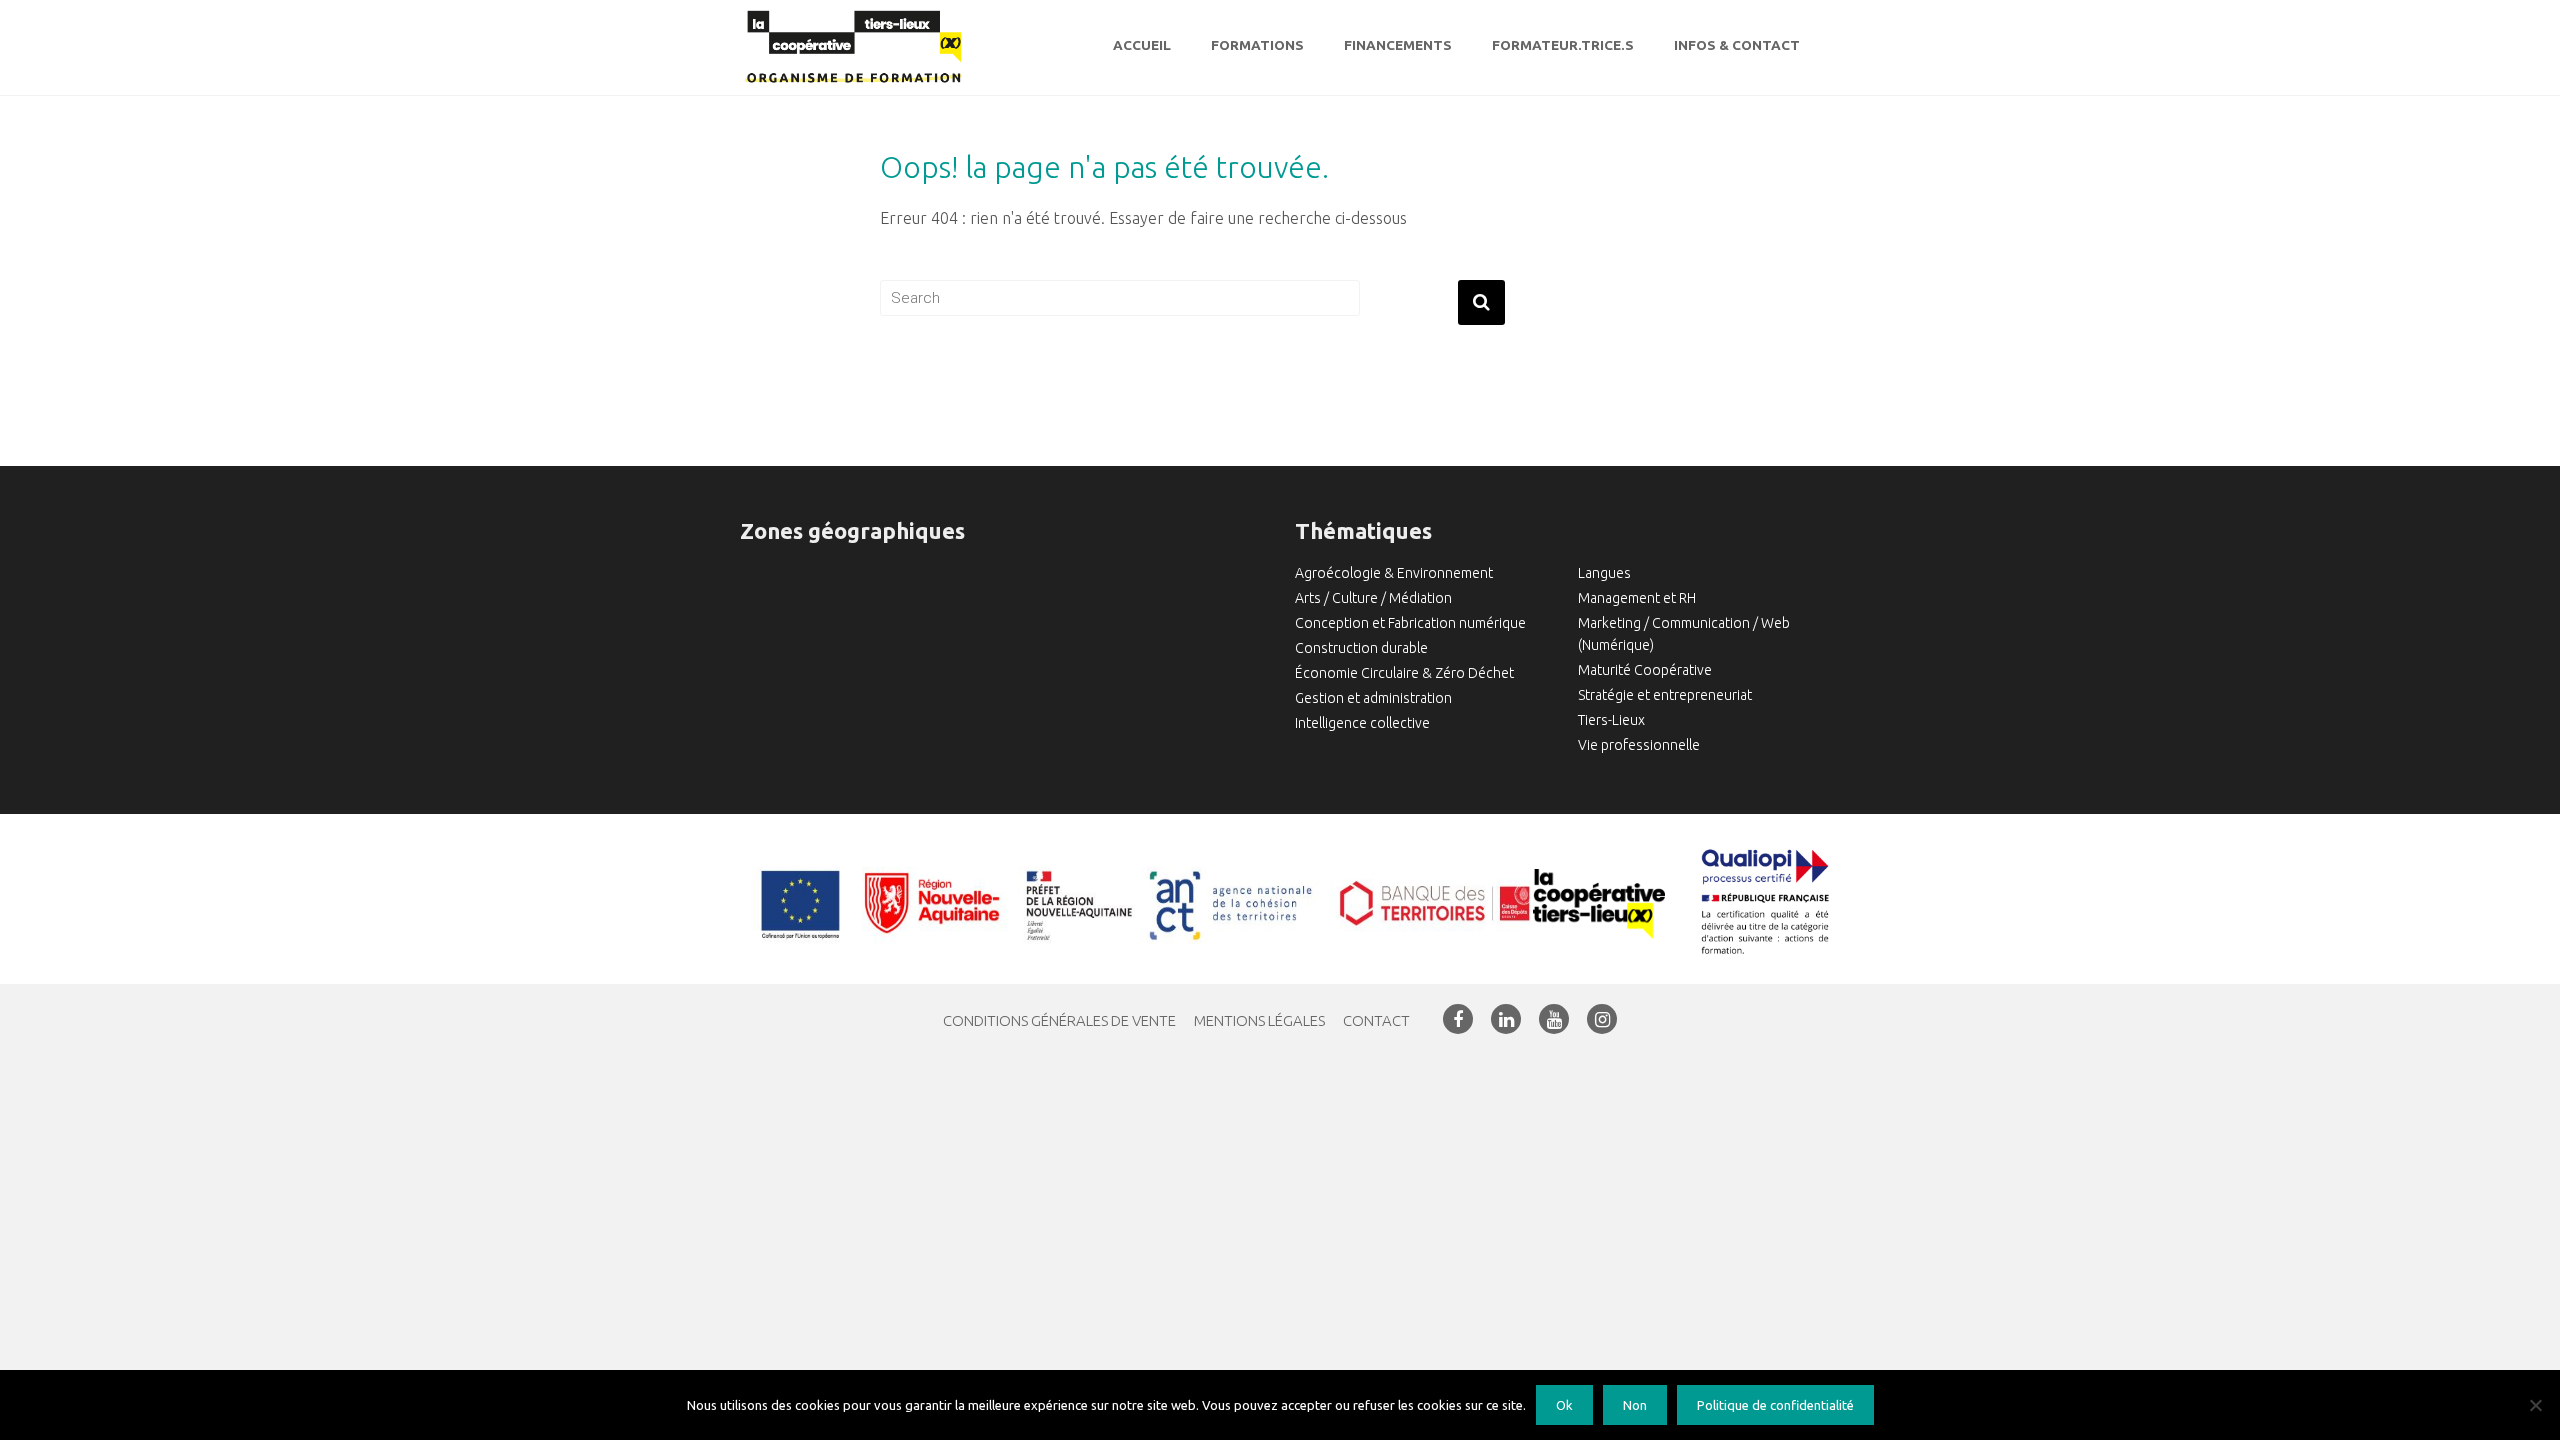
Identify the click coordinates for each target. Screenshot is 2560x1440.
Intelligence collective (1362, 723)
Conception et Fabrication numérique (1410, 623)
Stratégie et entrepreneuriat (1665, 695)
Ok (1564, 1405)
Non (1635, 1405)
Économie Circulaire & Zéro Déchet (1404, 673)
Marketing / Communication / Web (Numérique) (1684, 634)
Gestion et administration (1373, 698)
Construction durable (1361, 648)
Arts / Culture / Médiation (1373, 598)
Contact (1376, 1020)
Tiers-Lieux (1611, 720)
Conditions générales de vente (1059, 1020)
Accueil (1142, 45)
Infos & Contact (1737, 45)
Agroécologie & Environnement (1394, 573)
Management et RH (1637, 598)
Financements (1398, 45)
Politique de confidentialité (1775, 1405)
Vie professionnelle (1639, 745)
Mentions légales (1259, 1020)
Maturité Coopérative (1645, 670)
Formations (1257, 45)
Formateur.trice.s (1563, 45)
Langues (1604, 573)
